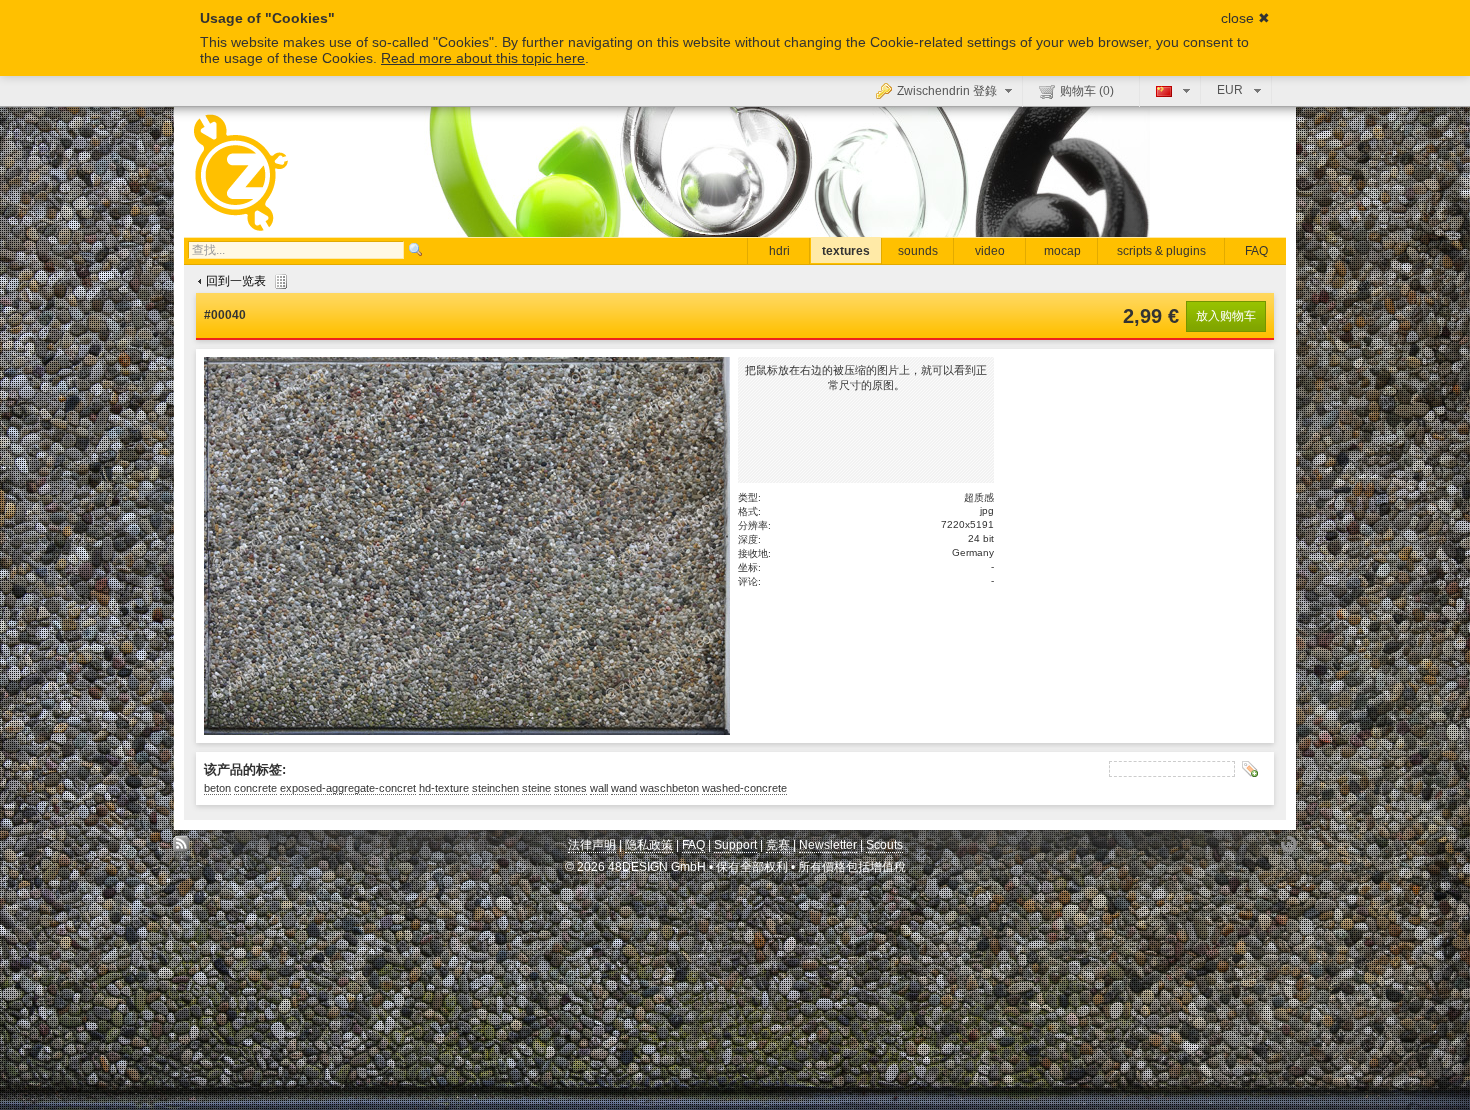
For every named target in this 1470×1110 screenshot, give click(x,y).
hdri (779, 251)
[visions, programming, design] (1288, 849)
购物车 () (1087, 91)
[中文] (1170, 90)
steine (536, 788)
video (990, 251)
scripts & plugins (1161, 251)
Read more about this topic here (483, 58)
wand (624, 788)
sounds (918, 251)
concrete (255, 788)
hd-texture (444, 788)
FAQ (1256, 251)
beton (217, 788)
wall (599, 788)
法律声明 (592, 845)
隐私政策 (649, 845)
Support (735, 845)
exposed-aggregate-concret (348, 788)
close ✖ (1245, 18)
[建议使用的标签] (1250, 769)
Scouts (884, 845)
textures (846, 251)
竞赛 (778, 845)
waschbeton (669, 788)
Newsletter (828, 845)
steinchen (495, 788)
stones (570, 788)
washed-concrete (744, 788)
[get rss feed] (181, 849)
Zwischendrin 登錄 (947, 91)
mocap (1062, 251)
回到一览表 (236, 281)
